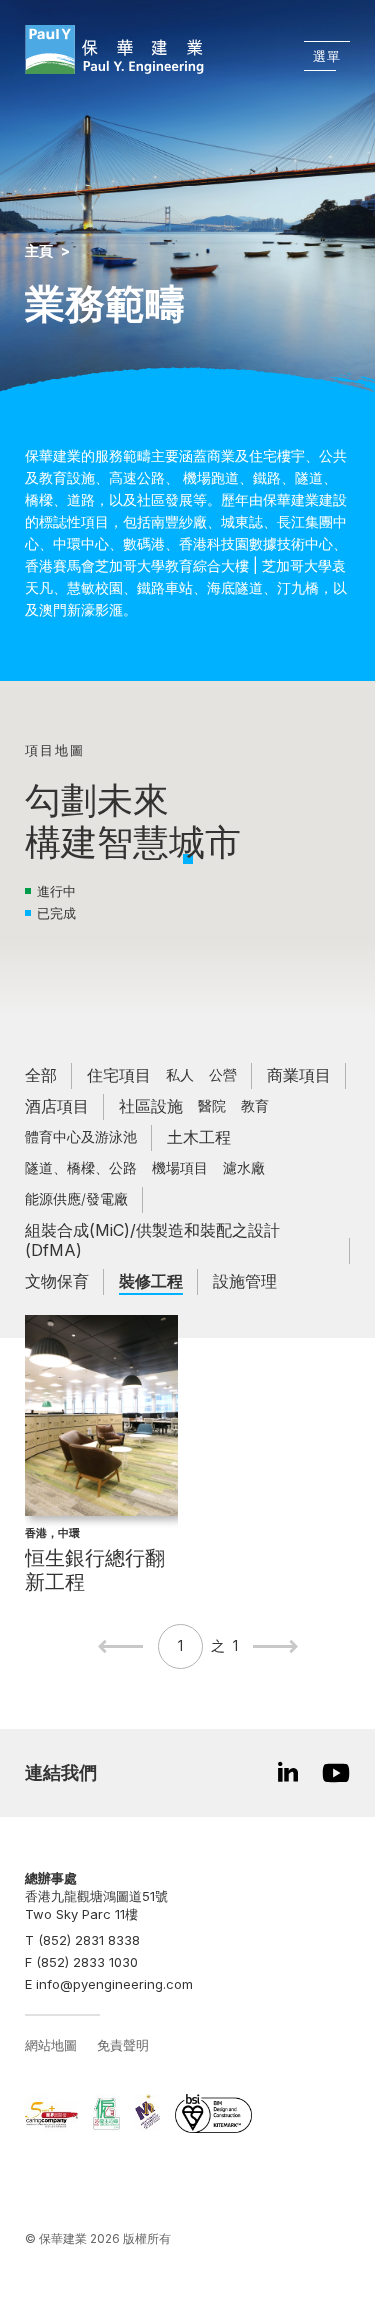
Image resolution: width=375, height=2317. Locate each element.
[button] (188, 859)
